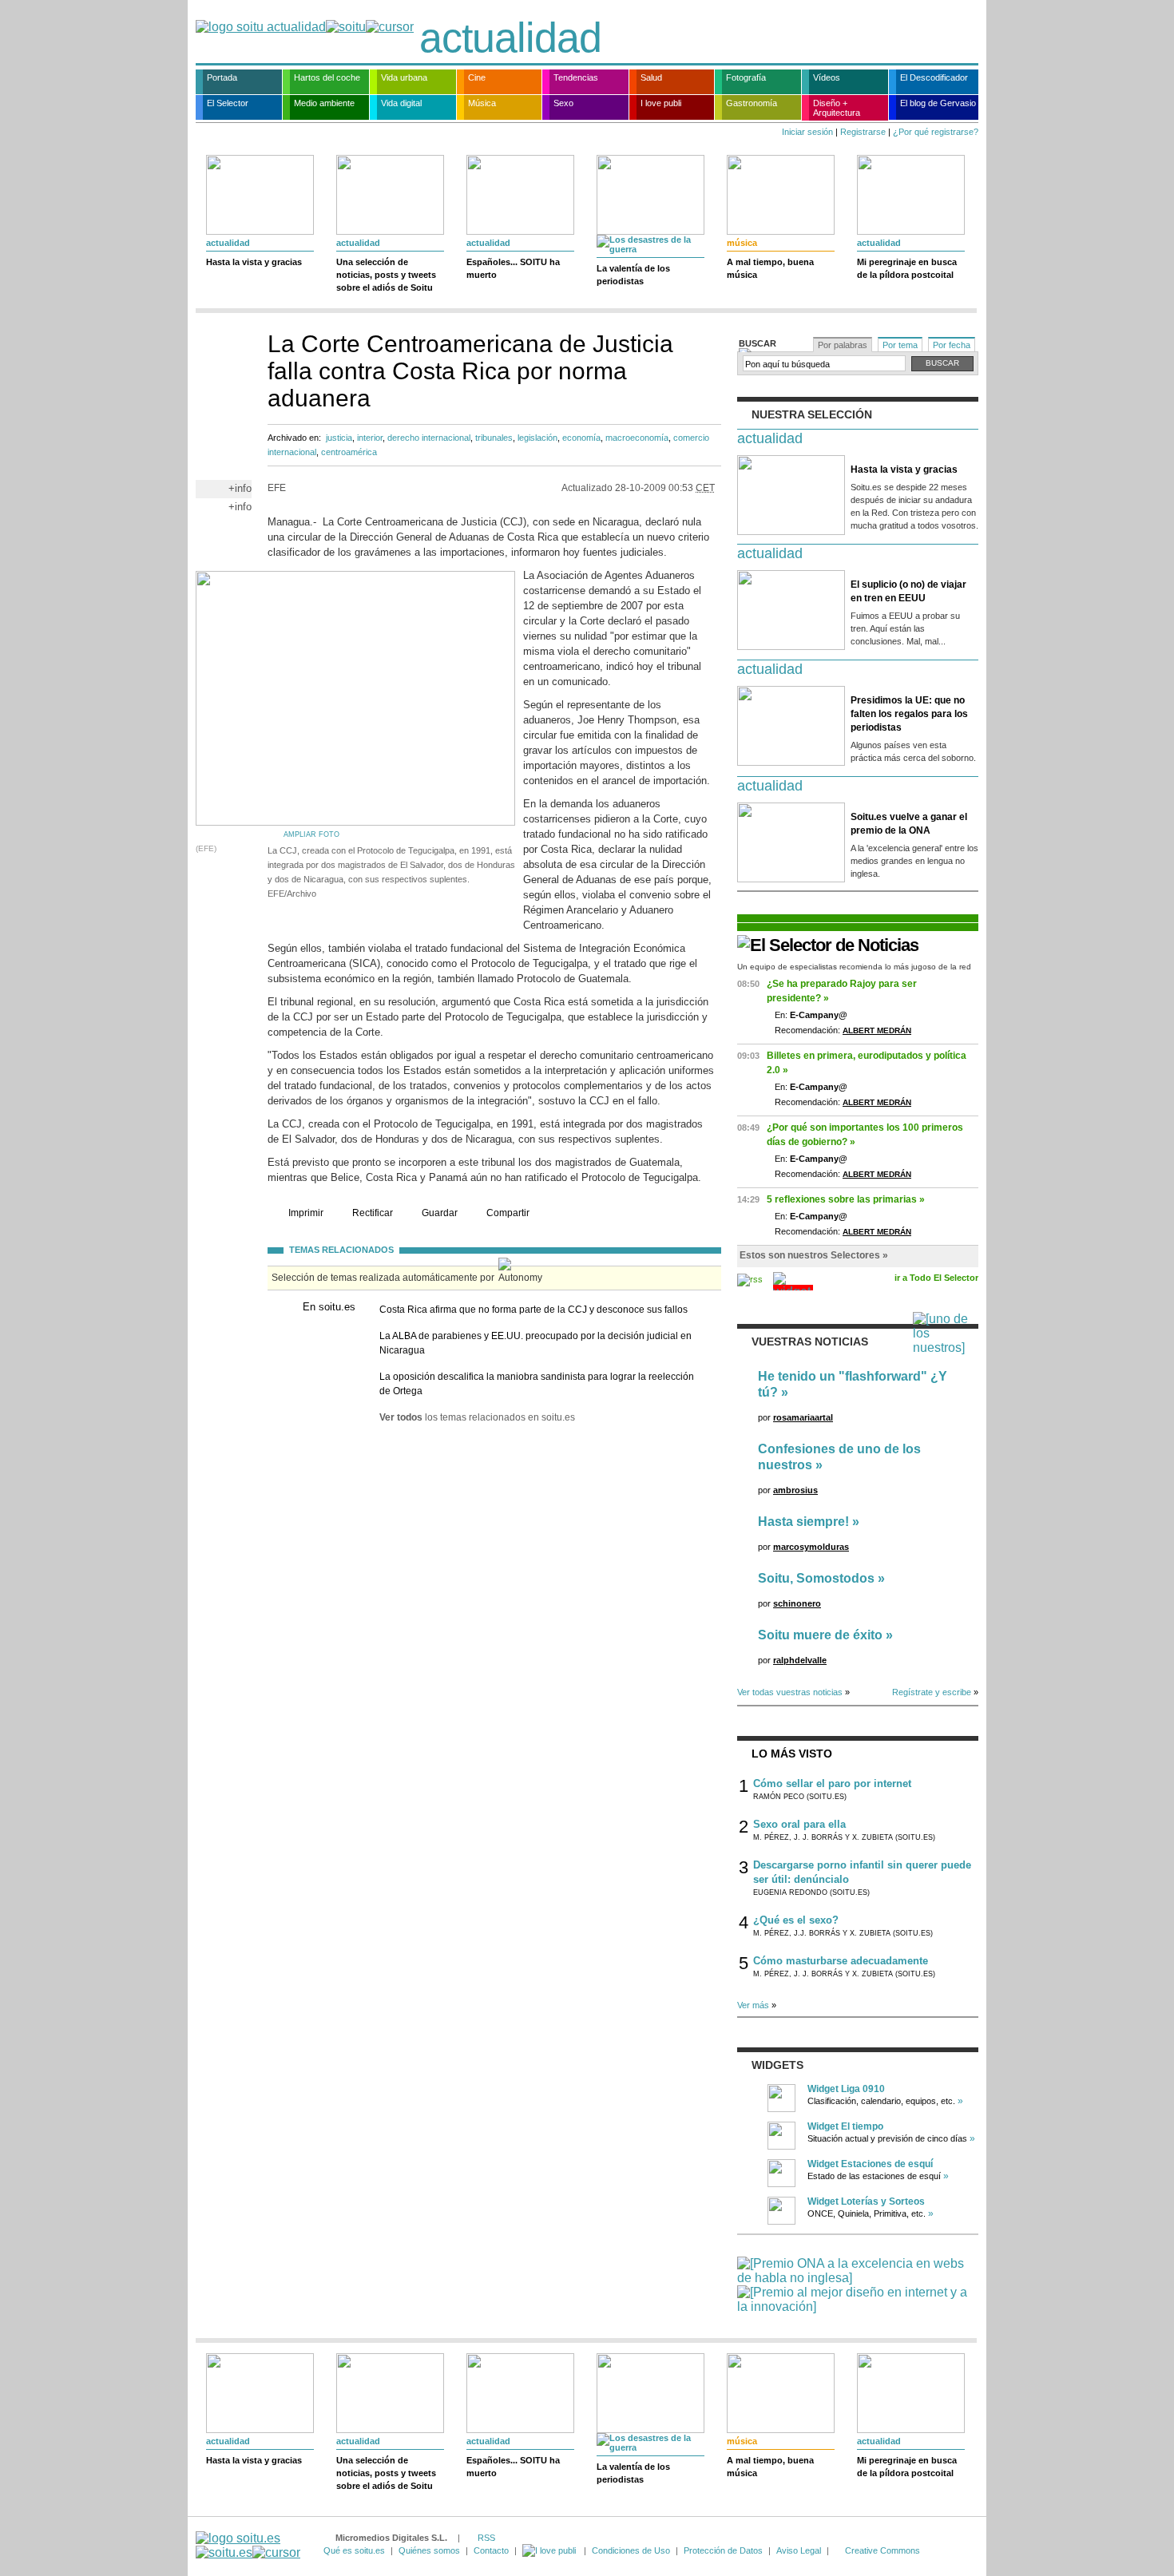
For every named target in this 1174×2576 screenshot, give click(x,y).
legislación (537, 438)
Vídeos (827, 77)
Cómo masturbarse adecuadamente (841, 1961)
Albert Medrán (877, 1030)
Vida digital (401, 103)
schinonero (797, 1603)
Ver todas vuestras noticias (790, 1692)
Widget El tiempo (845, 2126)
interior (370, 438)
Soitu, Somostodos (816, 1578)
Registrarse (863, 132)
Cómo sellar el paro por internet (832, 1783)
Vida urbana (404, 77)
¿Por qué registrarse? (936, 132)
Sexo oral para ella (799, 1824)
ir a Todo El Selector (936, 1278)
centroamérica (349, 452)
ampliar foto (311, 834)
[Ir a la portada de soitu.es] (248, 2545)
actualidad (510, 38)
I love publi (661, 103)
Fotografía (746, 77)
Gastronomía (752, 103)
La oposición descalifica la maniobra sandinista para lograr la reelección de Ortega (537, 1384)
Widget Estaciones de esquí (870, 2164)
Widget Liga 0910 (846, 2089)
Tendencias (576, 77)
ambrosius (795, 1490)
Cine (477, 77)
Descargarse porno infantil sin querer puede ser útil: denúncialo (862, 1872)
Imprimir (306, 1213)
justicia (339, 438)
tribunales (494, 438)
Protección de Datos (723, 2550)
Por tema (900, 345)
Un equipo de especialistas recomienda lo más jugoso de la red (854, 967)
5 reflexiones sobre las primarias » (846, 1199)
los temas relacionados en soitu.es (477, 1417)
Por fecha (952, 345)
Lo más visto (792, 1754)
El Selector (228, 103)
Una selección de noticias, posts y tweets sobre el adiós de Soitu (386, 275)
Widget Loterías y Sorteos (866, 2201)
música (742, 243)
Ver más (753, 2005)
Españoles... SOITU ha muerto (513, 268)
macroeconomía (637, 438)
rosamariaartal (803, 1417)
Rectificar (373, 1213)
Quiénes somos (429, 2550)
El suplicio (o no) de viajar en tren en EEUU (908, 591)
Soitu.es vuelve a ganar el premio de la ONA (909, 824)
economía (581, 438)
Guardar (440, 1213)
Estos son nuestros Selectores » (814, 1255)
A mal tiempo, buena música (770, 268)
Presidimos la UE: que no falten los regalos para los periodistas (909, 714)
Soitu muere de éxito (820, 1635)
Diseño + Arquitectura (837, 108)
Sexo (563, 103)
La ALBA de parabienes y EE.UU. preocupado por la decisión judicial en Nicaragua (535, 1343)
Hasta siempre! (803, 1522)
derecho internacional (429, 438)
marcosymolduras (811, 1547)
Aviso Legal (799, 2550)
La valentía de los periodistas (633, 275)
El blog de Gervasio (938, 103)
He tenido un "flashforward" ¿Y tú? (853, 1384)
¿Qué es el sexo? (796, 1920)
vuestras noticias (810, 1342)
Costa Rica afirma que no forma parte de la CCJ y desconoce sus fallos (533, 1310)
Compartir (508, 1213)
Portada (222, 77)
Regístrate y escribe (932, 1692)
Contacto (491, 2550)
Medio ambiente (324, 103)
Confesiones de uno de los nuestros (839, 1457)
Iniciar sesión (807, 132)
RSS (486, 2538)
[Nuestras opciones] (550, 2550)
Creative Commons (882, 2550)
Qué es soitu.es (354, 2550)
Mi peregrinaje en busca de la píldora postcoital (907, 268)
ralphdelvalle (800, 1660)
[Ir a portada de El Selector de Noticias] (828, 945)
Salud (651, 77)
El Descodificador (934, 77)
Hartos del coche (327, 77)
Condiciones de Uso (631, 2550)
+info (240, 488)
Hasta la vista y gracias (254, 262)
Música (482, 103)
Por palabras (843, 345)
